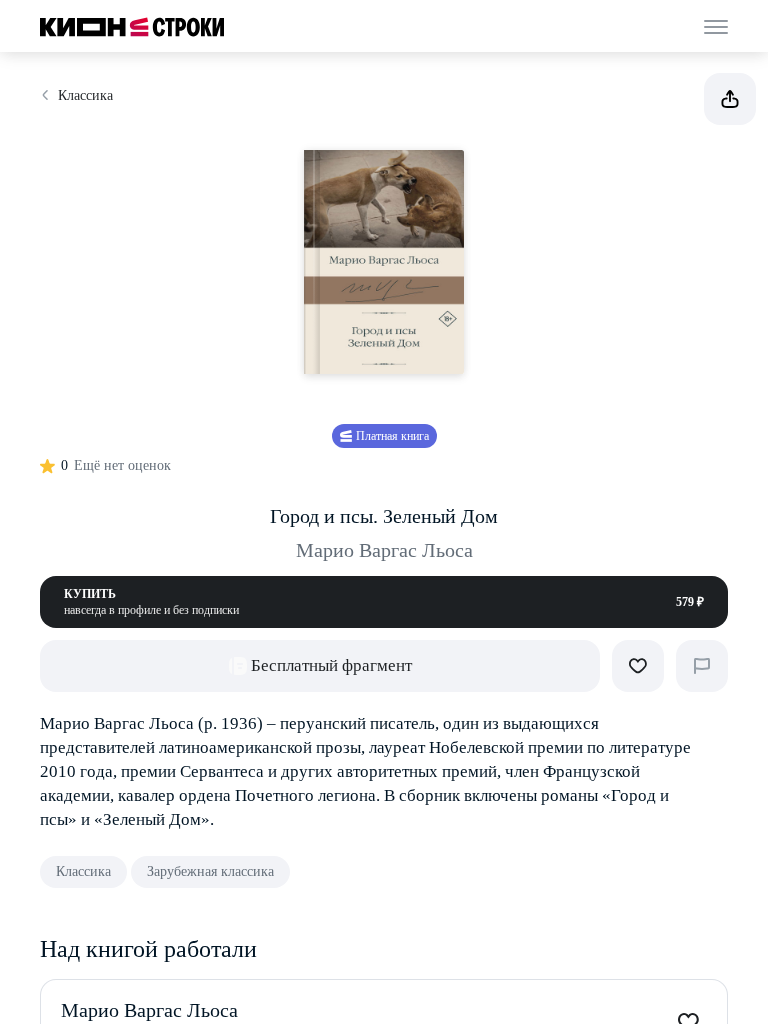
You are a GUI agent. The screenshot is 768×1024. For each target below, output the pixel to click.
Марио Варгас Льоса (384, 550)
